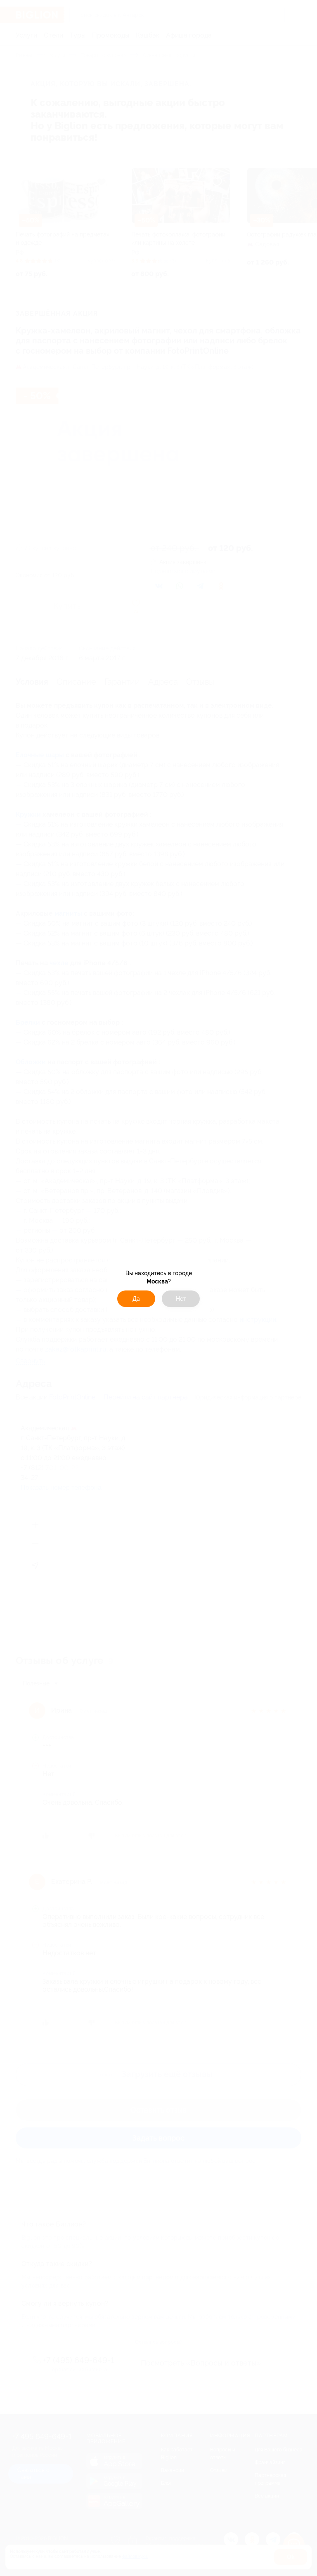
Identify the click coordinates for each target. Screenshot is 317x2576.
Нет (181, 1299)
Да (136, 1299)
